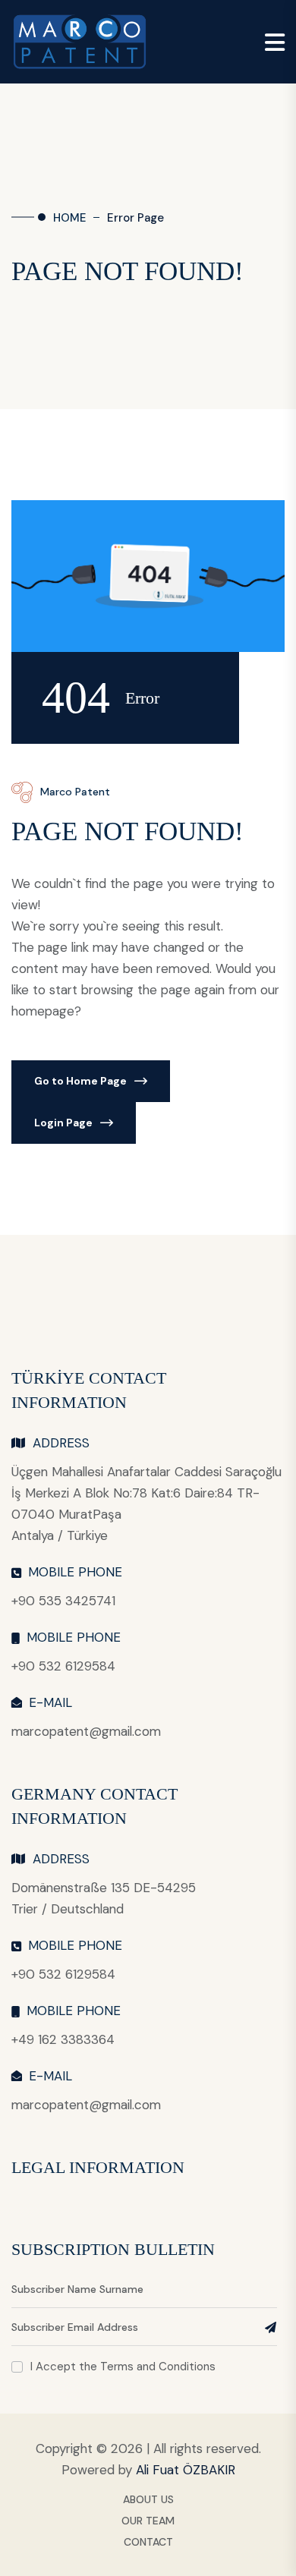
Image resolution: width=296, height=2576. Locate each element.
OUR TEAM (148, 2521)
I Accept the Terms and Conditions (123, 2367)
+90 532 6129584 (63, 1666)
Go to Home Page (80, 1081)
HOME (70, 218)
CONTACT (148, 2542)
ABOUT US (148, 2499)
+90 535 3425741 (63, 1601)
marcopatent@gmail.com (86, 1731)
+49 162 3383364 (63, 2039)
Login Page (63, 1123)
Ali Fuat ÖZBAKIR (186, 2470)
